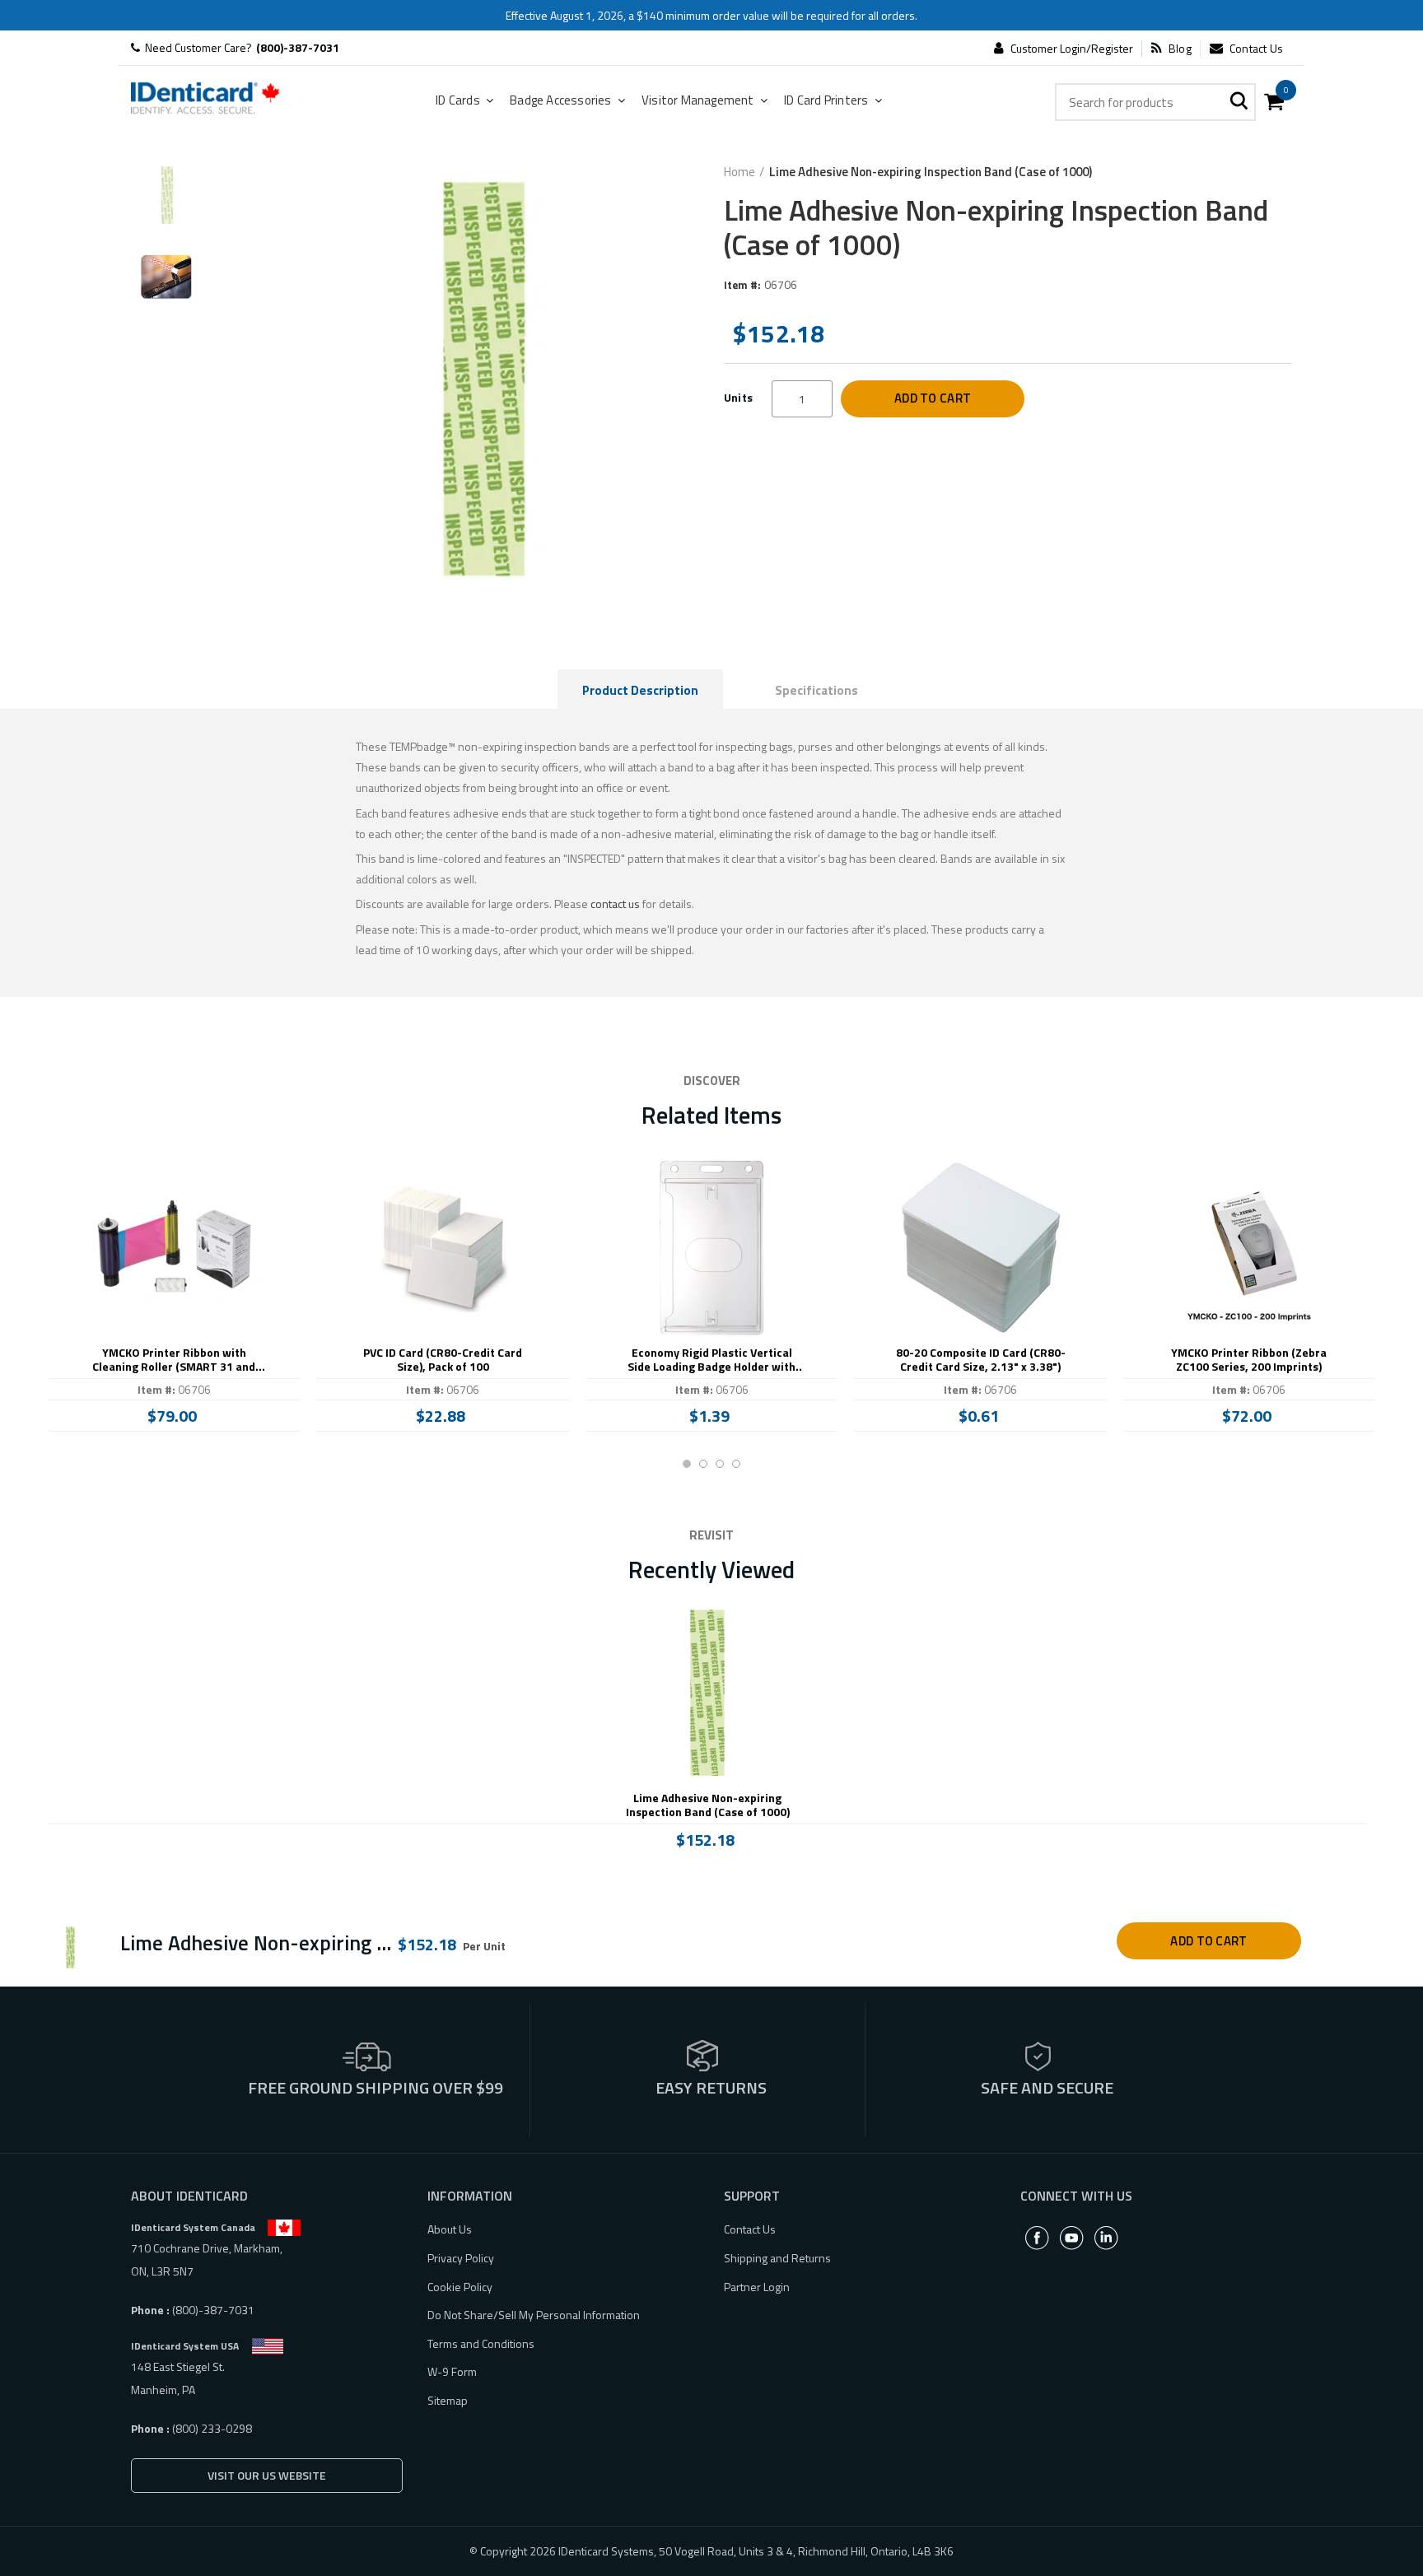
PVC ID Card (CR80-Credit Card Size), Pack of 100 (443, 1360)
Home (739, 172)
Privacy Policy (461, 2258)
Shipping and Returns (777, 2258)
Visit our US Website (267, 2475)
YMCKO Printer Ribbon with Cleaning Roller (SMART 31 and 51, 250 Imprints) (174, 1360)
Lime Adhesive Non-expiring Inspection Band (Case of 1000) (708, 1805)
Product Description (640, 690)
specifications (816, 690)
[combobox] (1155, 102)
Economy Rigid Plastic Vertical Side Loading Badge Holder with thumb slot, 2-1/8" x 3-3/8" (711, 1360)
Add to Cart (933, 398)
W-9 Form (452, 2371)
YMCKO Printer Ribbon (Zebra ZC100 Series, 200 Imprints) (1249, 1360)
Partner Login (757, 2287)
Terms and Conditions (481, 2343)
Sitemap (448, 2400)
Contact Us (1256, 49)
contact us (615, 904)
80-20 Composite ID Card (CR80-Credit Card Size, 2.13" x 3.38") (981, 1360)
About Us (450, 2229)
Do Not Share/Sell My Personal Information (534, 2315)
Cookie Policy (460, 2287)
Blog (1180, 49)
